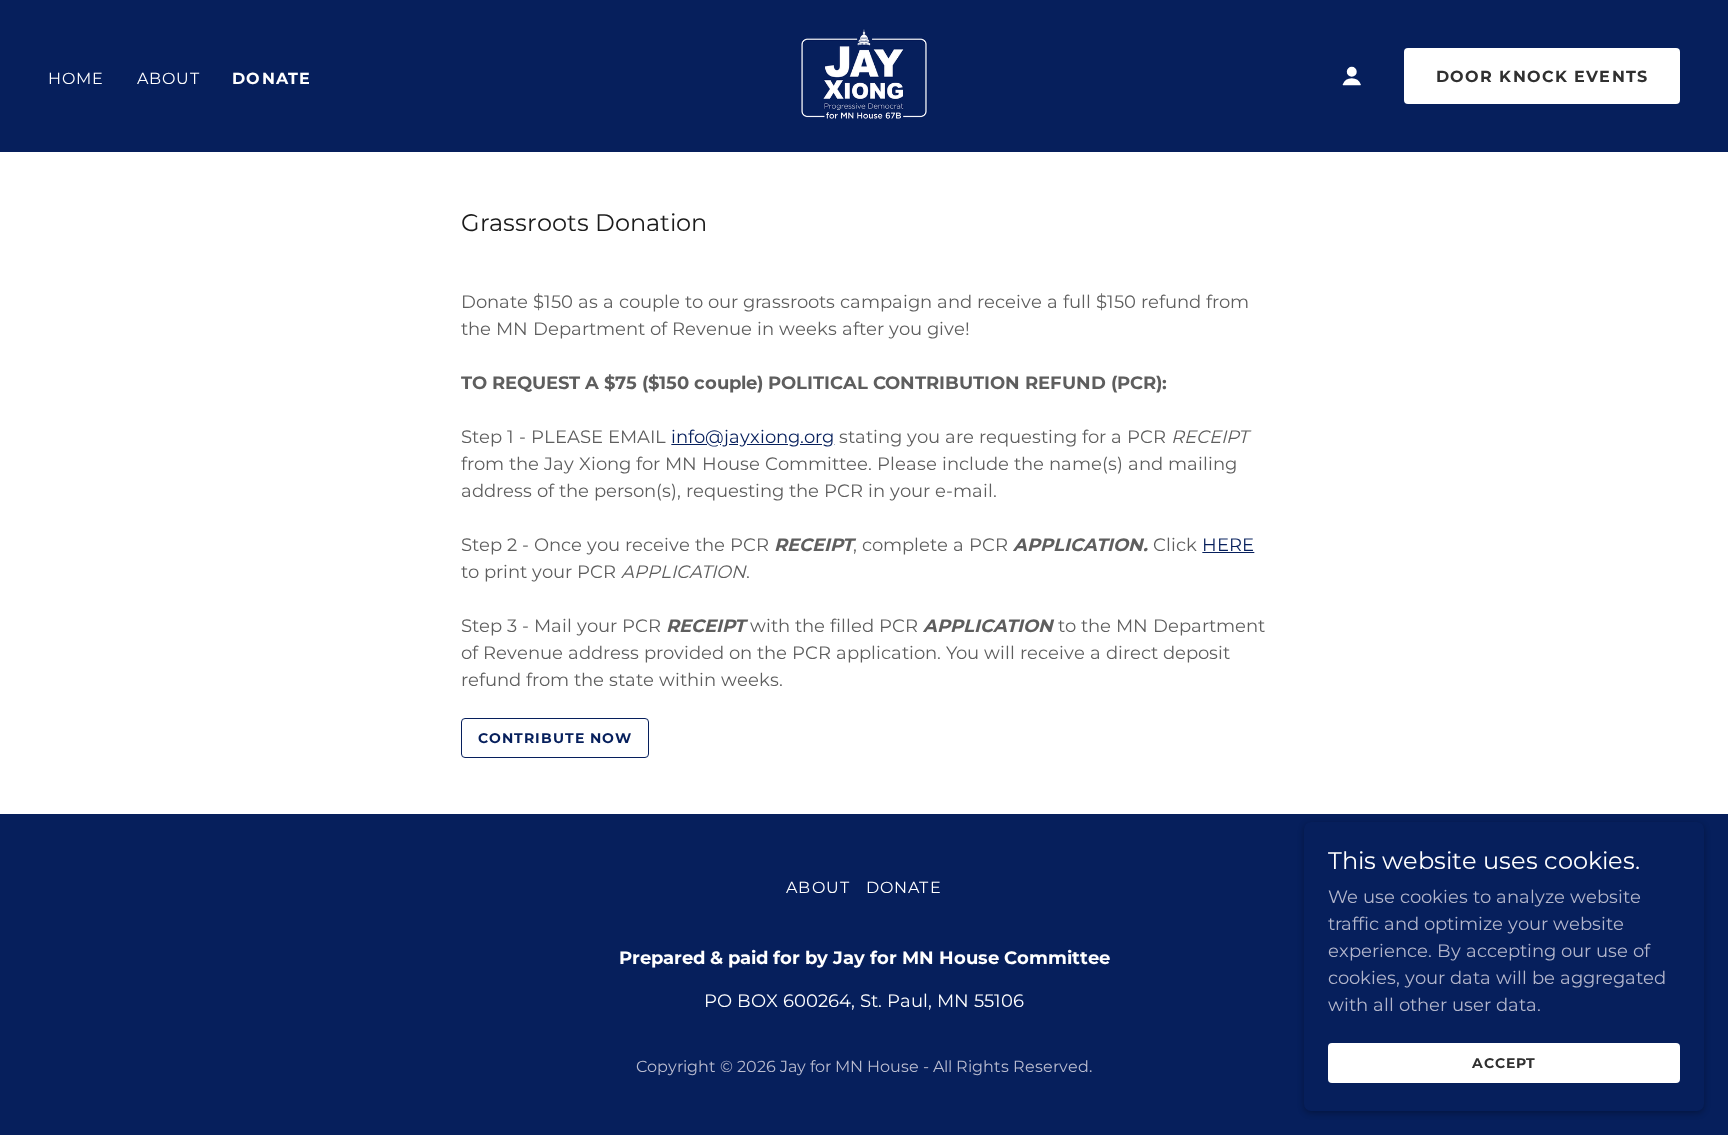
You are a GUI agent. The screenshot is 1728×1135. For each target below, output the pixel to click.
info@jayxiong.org (752, 437)
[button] (1352, 76)
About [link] (169, 78)
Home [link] (76, 78)
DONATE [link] (271, 78)
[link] (864, 75)
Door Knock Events (1542, 76)
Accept (1504, 1063)
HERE (1228, 545)
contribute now (555, 738)
